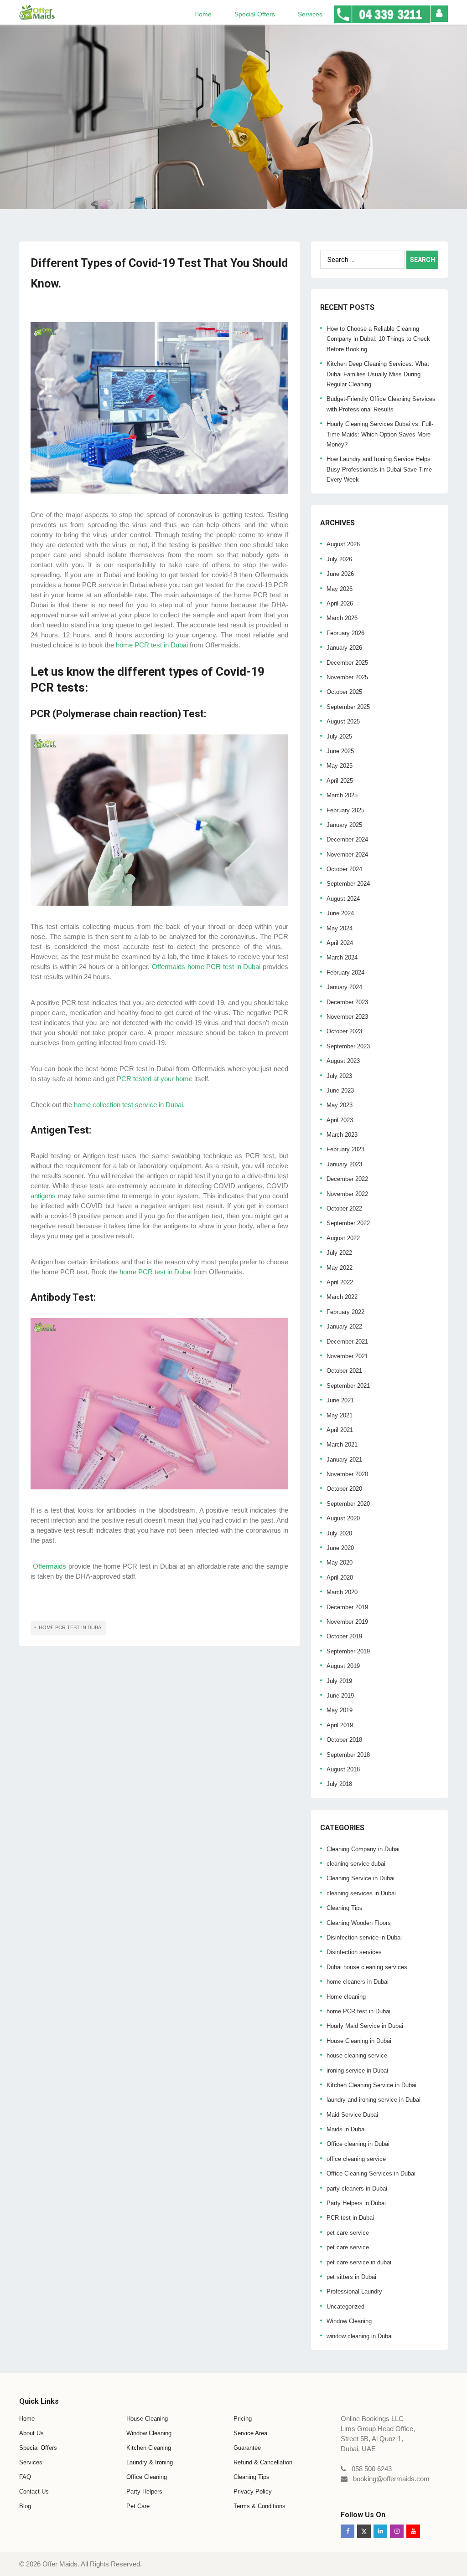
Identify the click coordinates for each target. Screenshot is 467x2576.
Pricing (243, 2419)
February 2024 (345, 972)
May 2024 (340, 928)
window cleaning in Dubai (360, 2336)
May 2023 (340, 1105)
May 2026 (340, 589)
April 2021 (340, 1430)
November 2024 (347, 854)
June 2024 (340, 913)
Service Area (250, 2433)
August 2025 (343, 721)
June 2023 (340, 1090)
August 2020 (343, 1518)
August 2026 (343, 544)
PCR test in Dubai (350, 2218)
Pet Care (138, 2506)
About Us (31, 2433)
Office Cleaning (147, 2477)
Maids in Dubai (346, 2129)
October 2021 (344, 1371)
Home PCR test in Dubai (71, 1627)
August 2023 (343, 1061)
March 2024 (342, 957)
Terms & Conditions (259, 2506)
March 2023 (342, 1135)
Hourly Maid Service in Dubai (365, 2026)
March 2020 (342, 1592)
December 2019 (347, 1607)
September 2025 (348, 707)
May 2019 (340, 1710)
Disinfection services (354, 1952)
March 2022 (342, 1297)
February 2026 (345, 633)
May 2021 (340, 1415)
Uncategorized (345, 2307)
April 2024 (340, 943)
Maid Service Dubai (352, 2115)
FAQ (25, 2477)
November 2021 (347, 1356)
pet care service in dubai (359, 2262)
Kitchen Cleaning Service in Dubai (371, 2085)
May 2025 (340, 766)
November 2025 (347, 677)
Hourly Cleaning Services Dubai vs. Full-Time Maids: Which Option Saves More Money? (380, 434)
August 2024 (343, 899)
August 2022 (343, 1238)
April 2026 (340, 603)
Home (203, 14)
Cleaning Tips (345, 1908)
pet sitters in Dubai (351, 2277)
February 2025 (345, 810)
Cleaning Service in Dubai (361, 1878)
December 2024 (347, 839)
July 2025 (339, 736)
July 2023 (339, 1076)
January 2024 (344, 987)
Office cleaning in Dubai (358, 2144)
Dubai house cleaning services (367, 1967)
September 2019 (348, 1651)
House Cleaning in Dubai (359, 2041)
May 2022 (340, 1268)
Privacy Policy (253, 2491)
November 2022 (347, 1194)
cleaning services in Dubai (361, 1893)
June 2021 (340, 1400)
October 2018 (344, 1740)
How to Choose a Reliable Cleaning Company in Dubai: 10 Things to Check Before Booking (378, 339)
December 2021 (347, 1342)
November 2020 (347, 1474)
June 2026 (340, 574)
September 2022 (348, 1223)
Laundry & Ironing (150, 2462)
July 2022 (339, 1253)
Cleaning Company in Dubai (363, 1849)
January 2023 (344, 1164)
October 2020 (344, 1489)
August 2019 (343, 1666)
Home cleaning (346, 1997)
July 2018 (339, 1784)
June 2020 (340, 1548)
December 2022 (347, 1179)
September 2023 (348, 1046)
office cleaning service (356, 2159)
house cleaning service (357, 2055)
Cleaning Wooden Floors (359, 1923)
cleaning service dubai (356, 1864)
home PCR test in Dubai (358, 2011)
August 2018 (343, 1769)
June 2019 (340, 1696)
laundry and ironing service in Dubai (374, 2100)
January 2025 (344, 825)
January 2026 (344, 648)
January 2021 (344, 1460)
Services (310, 14)
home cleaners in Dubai (358, 1982)
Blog (25, 2506)
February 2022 (345, 1312)
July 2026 (339, 559)
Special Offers (255, 14)
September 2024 (348, 884)
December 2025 (347, 663)
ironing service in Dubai (357, 2071)
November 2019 (347, 1622)
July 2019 (339, 1681)
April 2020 (340, 1578)
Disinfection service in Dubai (364, 1937)
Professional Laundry (354, 2291)
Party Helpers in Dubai (356, 2203)
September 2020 (348, 1504)
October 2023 (344, 1031)
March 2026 (342, 618)
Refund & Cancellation (263, 2462)
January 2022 (344, 1326)
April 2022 (340, 1282)
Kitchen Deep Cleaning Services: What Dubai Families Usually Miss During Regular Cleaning (378, 374)
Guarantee (247, 2448)
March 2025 (342, 795)
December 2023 (347, 1002)
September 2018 (348, 1755)
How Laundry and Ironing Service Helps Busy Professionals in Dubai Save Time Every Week (379, 469)
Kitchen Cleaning (149, 2448)
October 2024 (344, 869)
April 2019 (340, 1725)
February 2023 (345, 1149)
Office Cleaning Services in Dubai (371, 2173)
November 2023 (347, 1017)
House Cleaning (147, 2419)
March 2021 (342, 1445)
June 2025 (340, 751)
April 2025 (340, 781)
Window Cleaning (349, 2321)
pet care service (348, 2233)
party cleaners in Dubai (357, 2189)
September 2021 (348, 1386)
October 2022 (344, 1208)
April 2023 (340, 1120)
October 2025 (344, 692)
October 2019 (344, 1636)
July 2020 (339, 1533)
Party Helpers (144, 2491)
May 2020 (340, 1563)
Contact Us (34, 2491)
